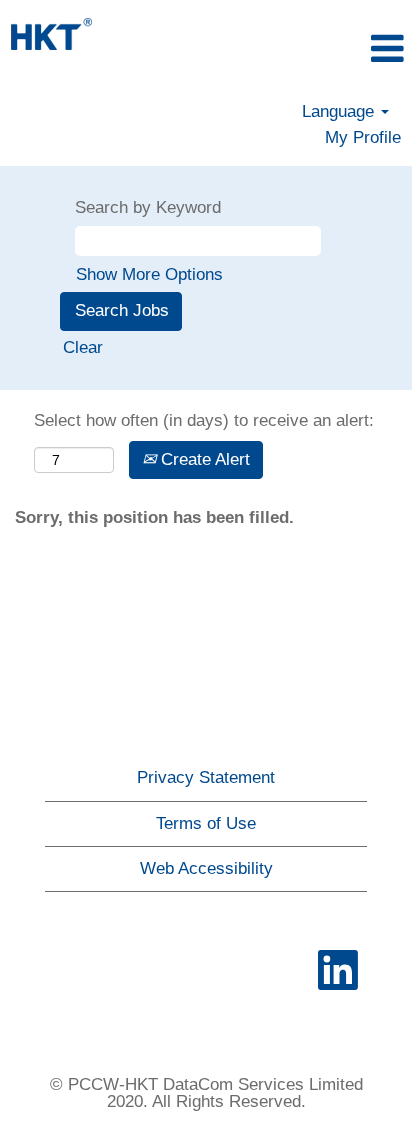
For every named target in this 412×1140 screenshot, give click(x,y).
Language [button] (340, 111)
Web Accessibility (206, 868)
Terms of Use (206, 823)
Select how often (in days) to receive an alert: (204, 420)
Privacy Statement (206, 777)
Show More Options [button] (149, 274)
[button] (344, 49)
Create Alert (203, 459)
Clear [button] (83, 347)
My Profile (363, 137)
